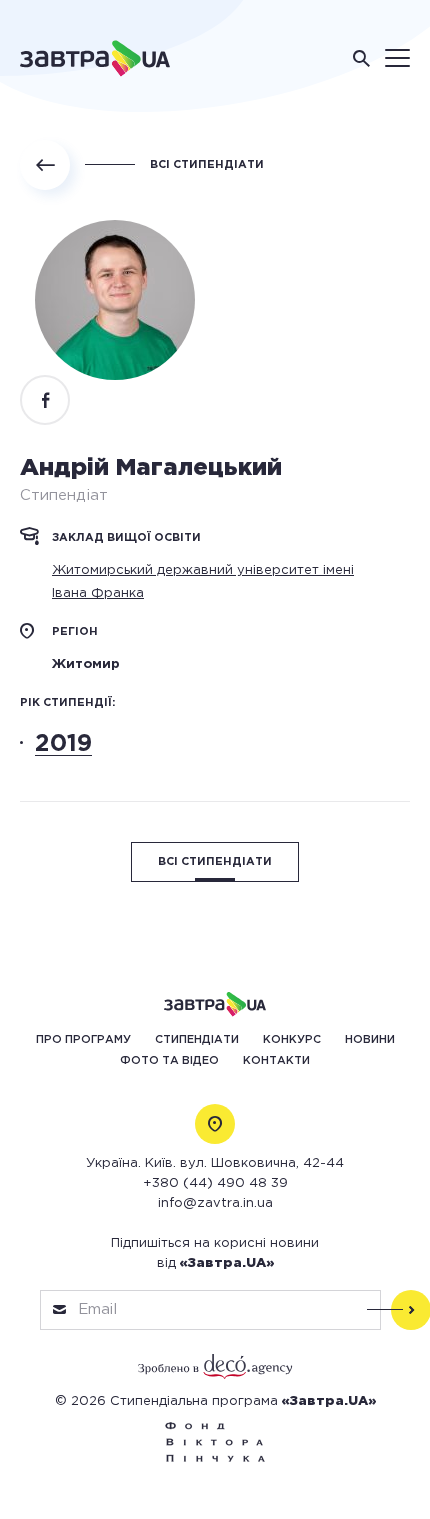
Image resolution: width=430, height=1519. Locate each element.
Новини (370, 1040)
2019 (63, 744)
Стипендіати (197, 1040)
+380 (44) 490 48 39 (215, 1183)
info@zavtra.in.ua (215, 1203)
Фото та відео (169, 1061)
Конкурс (292, 1040)
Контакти (276, 1061)
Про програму (83, 1040)
